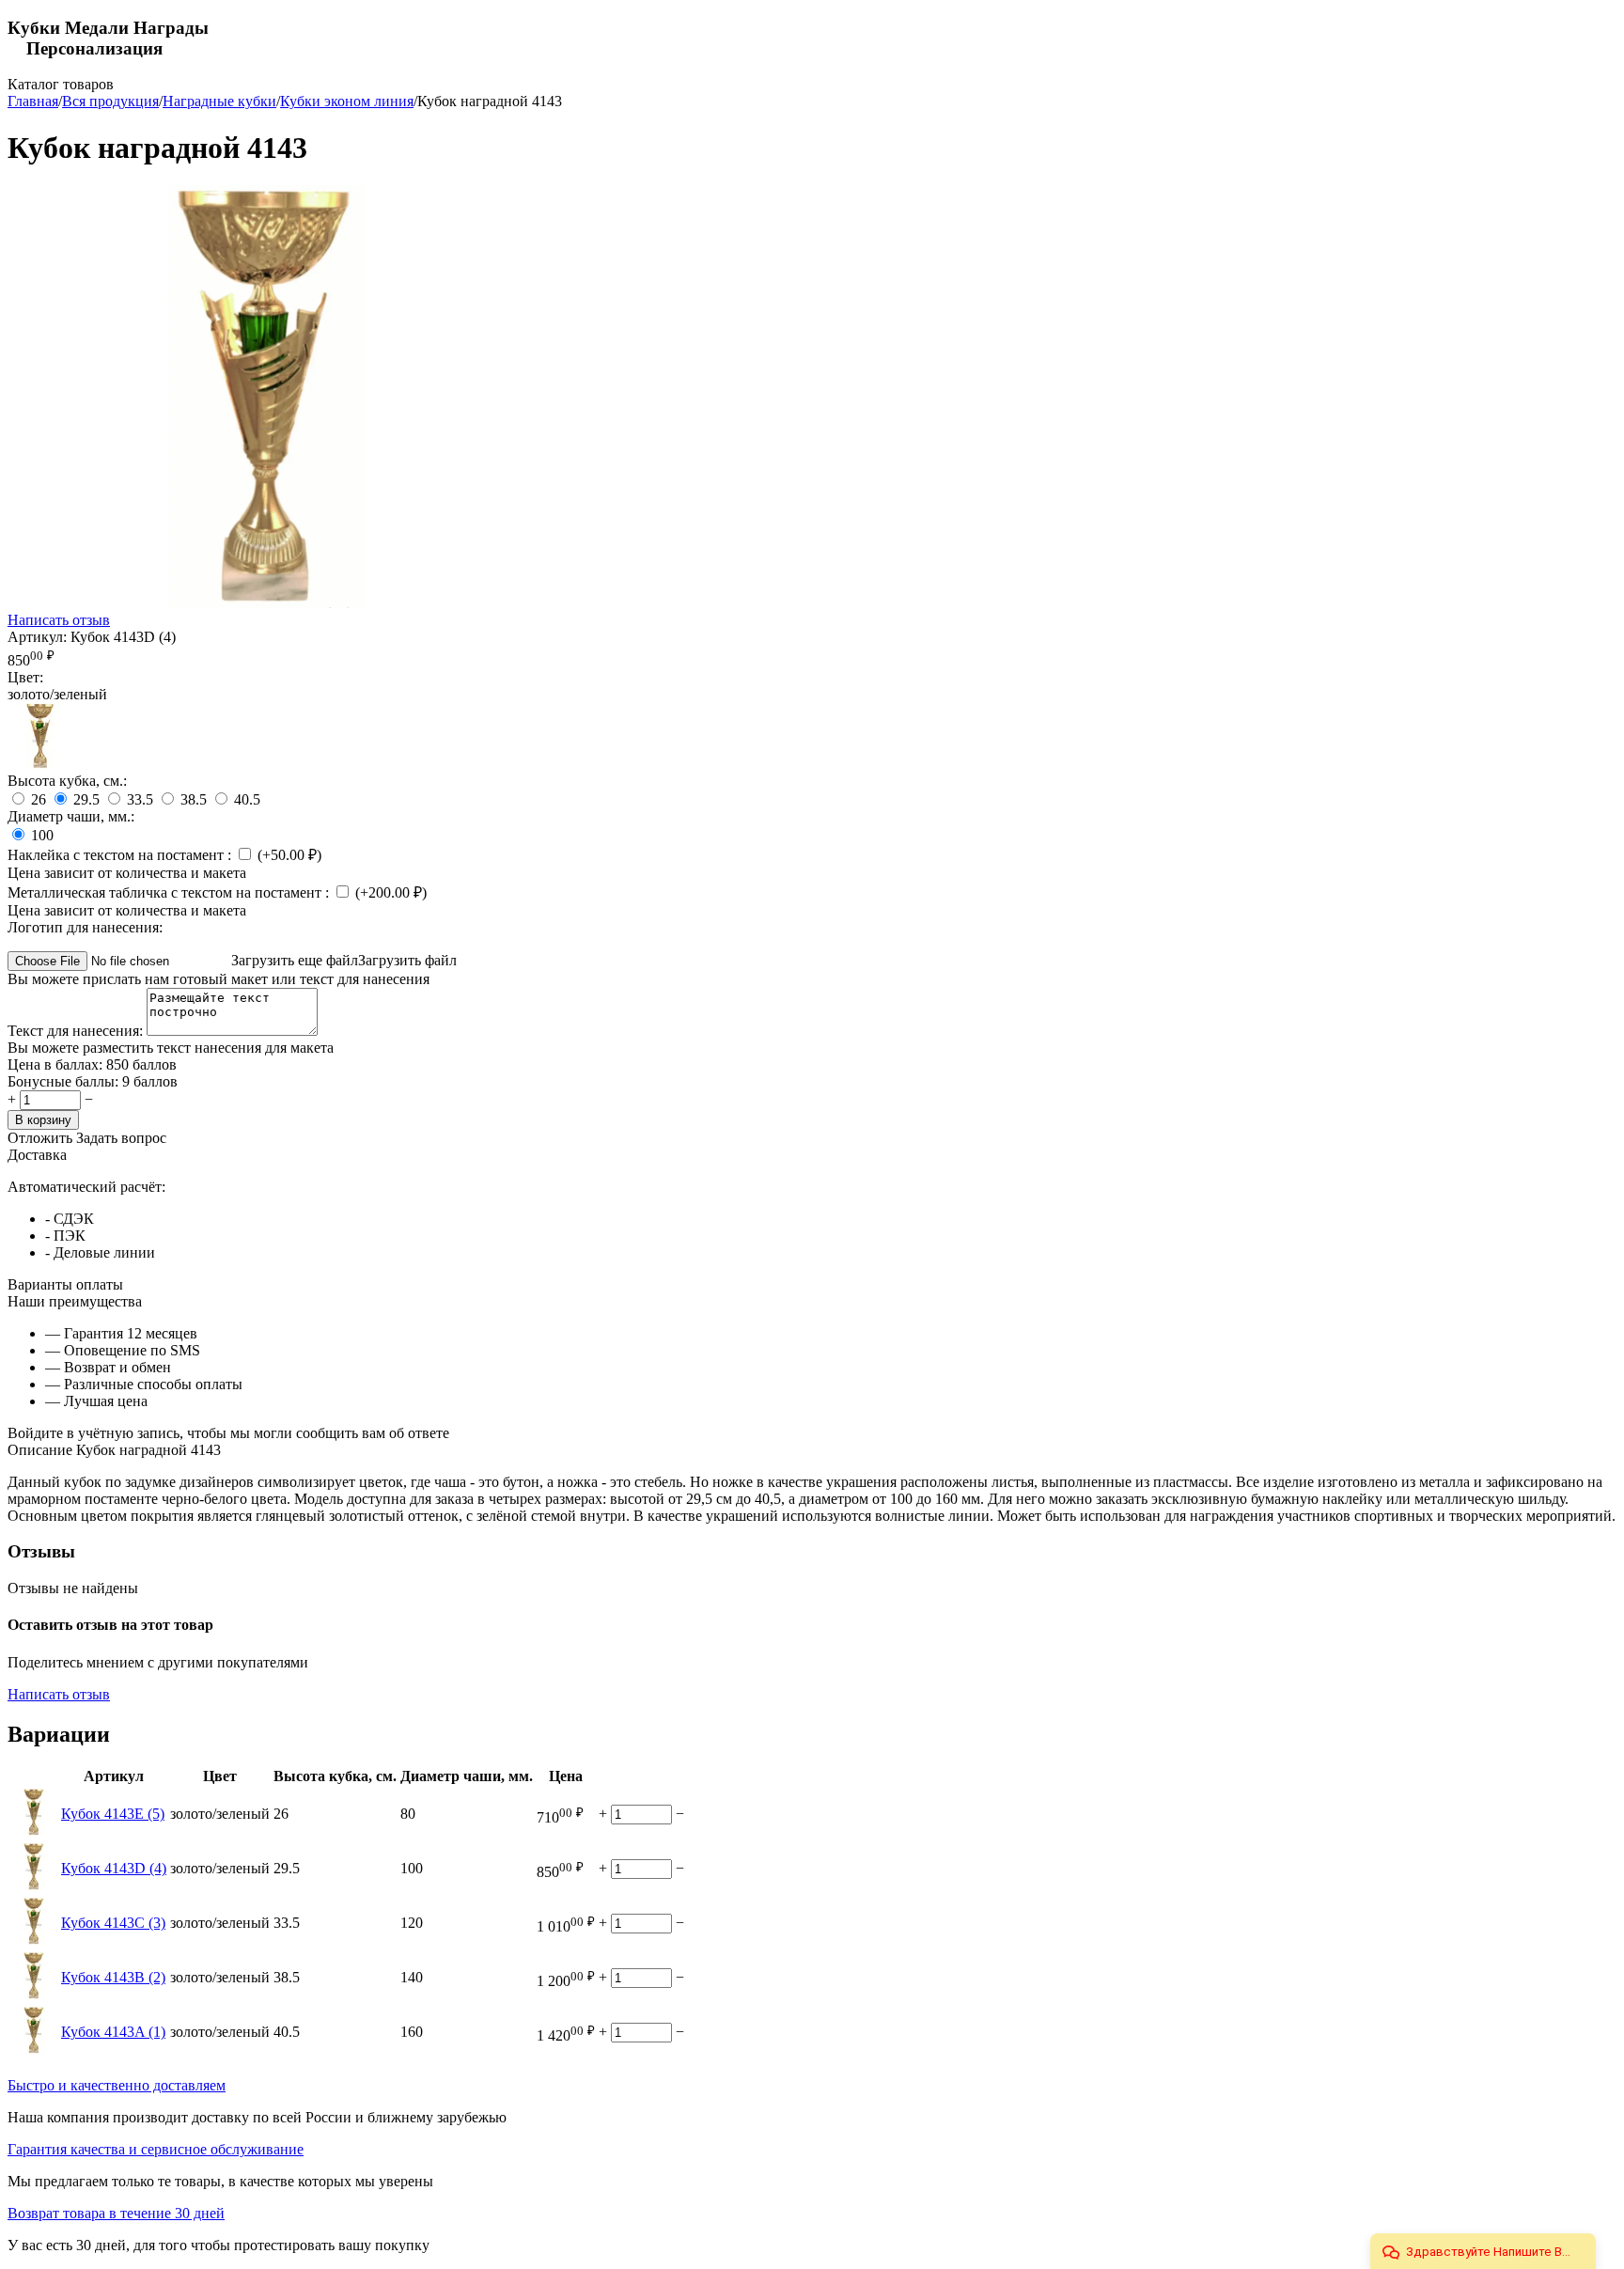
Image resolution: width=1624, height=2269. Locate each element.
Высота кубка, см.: (67, 781)
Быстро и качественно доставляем (117, 2085)
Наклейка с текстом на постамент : (121, 855)
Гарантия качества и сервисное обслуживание (156, 2149)
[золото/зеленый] (40, 764)
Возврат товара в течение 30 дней (116, 2213)
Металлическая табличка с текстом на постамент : (170, 892)
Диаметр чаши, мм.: (71, 816)
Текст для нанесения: (77, 1031)
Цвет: (25, 677)
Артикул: (37, 637)
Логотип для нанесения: (85, 927)
